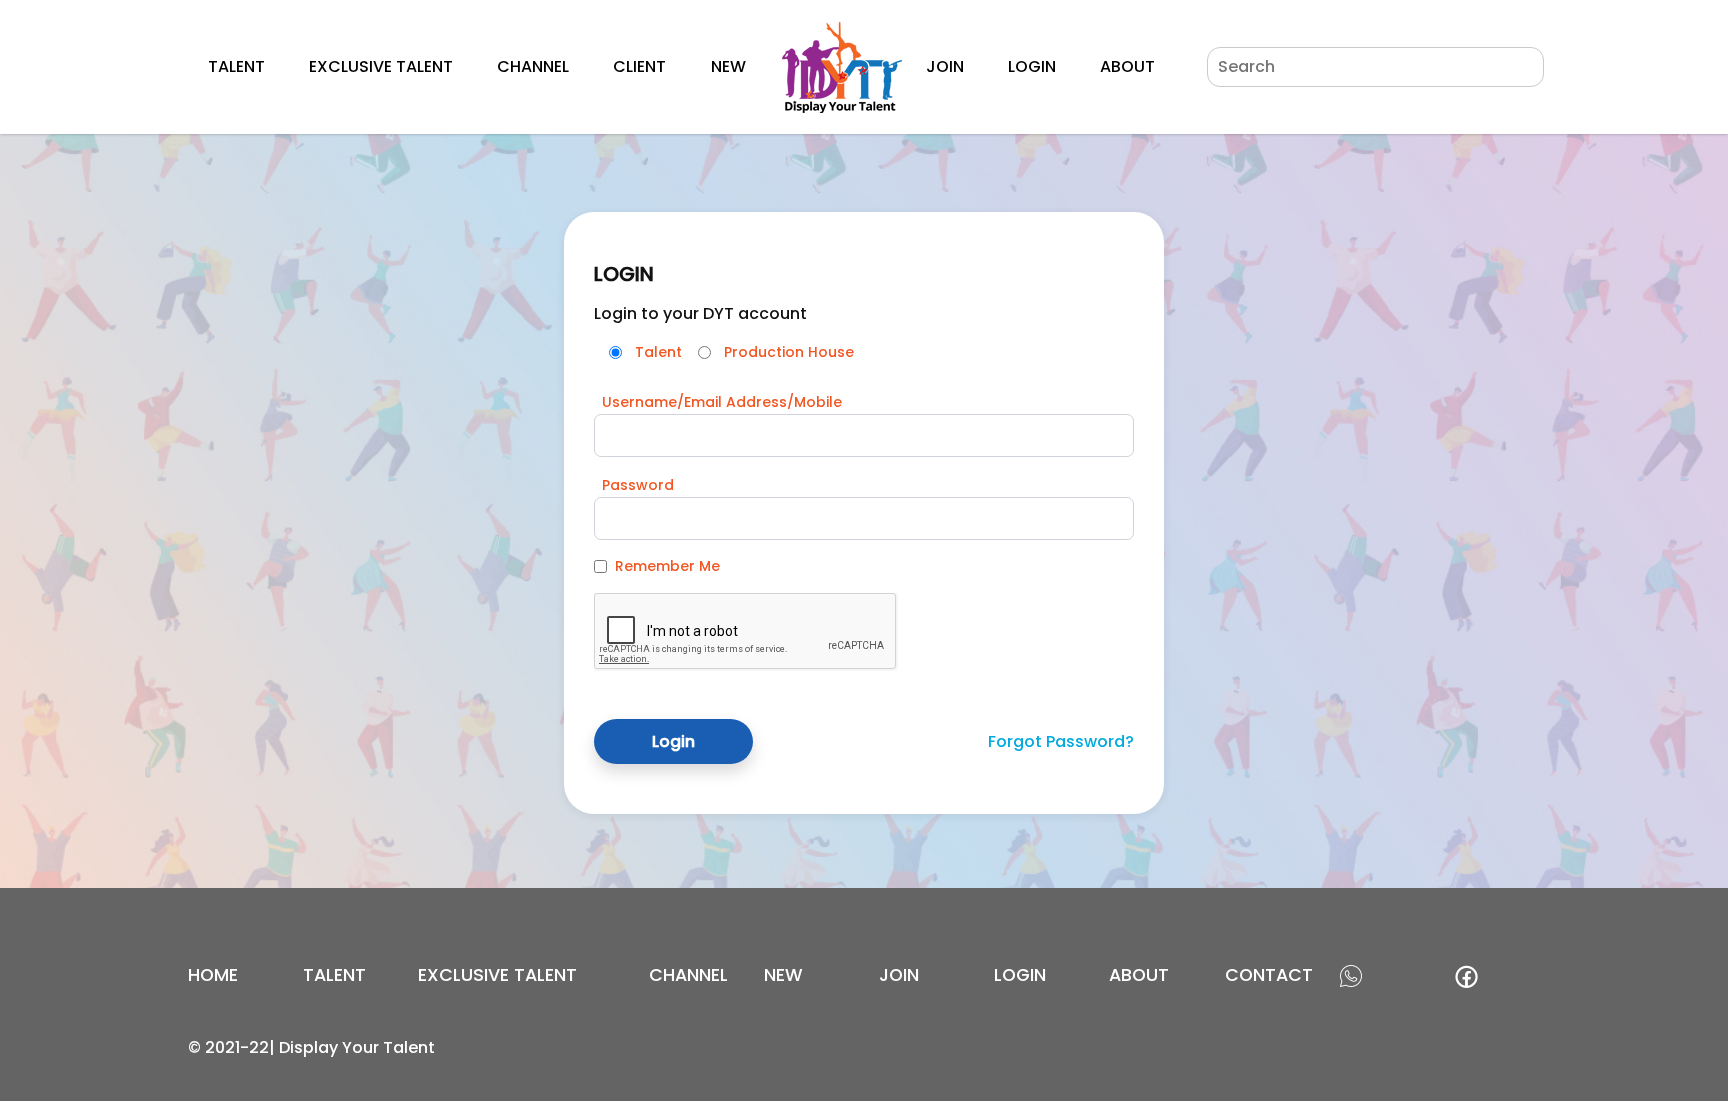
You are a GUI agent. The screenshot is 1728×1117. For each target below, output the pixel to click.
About (1127, 66)
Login (1032, 66)
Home (213, 975)
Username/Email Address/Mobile (722, 402)
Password (638, 485)
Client (639, 66)
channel (688, 975)
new (783, 975)
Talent (236, 66)
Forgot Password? (1061, 741)
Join (945, 66)
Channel (533, 66)
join (899, 975)
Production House (789, 352)
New (728, 66)
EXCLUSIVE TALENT (497, 975)
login (1020, 975)
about (1139, 975)
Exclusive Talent (381, 66)
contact (1269, 975)
